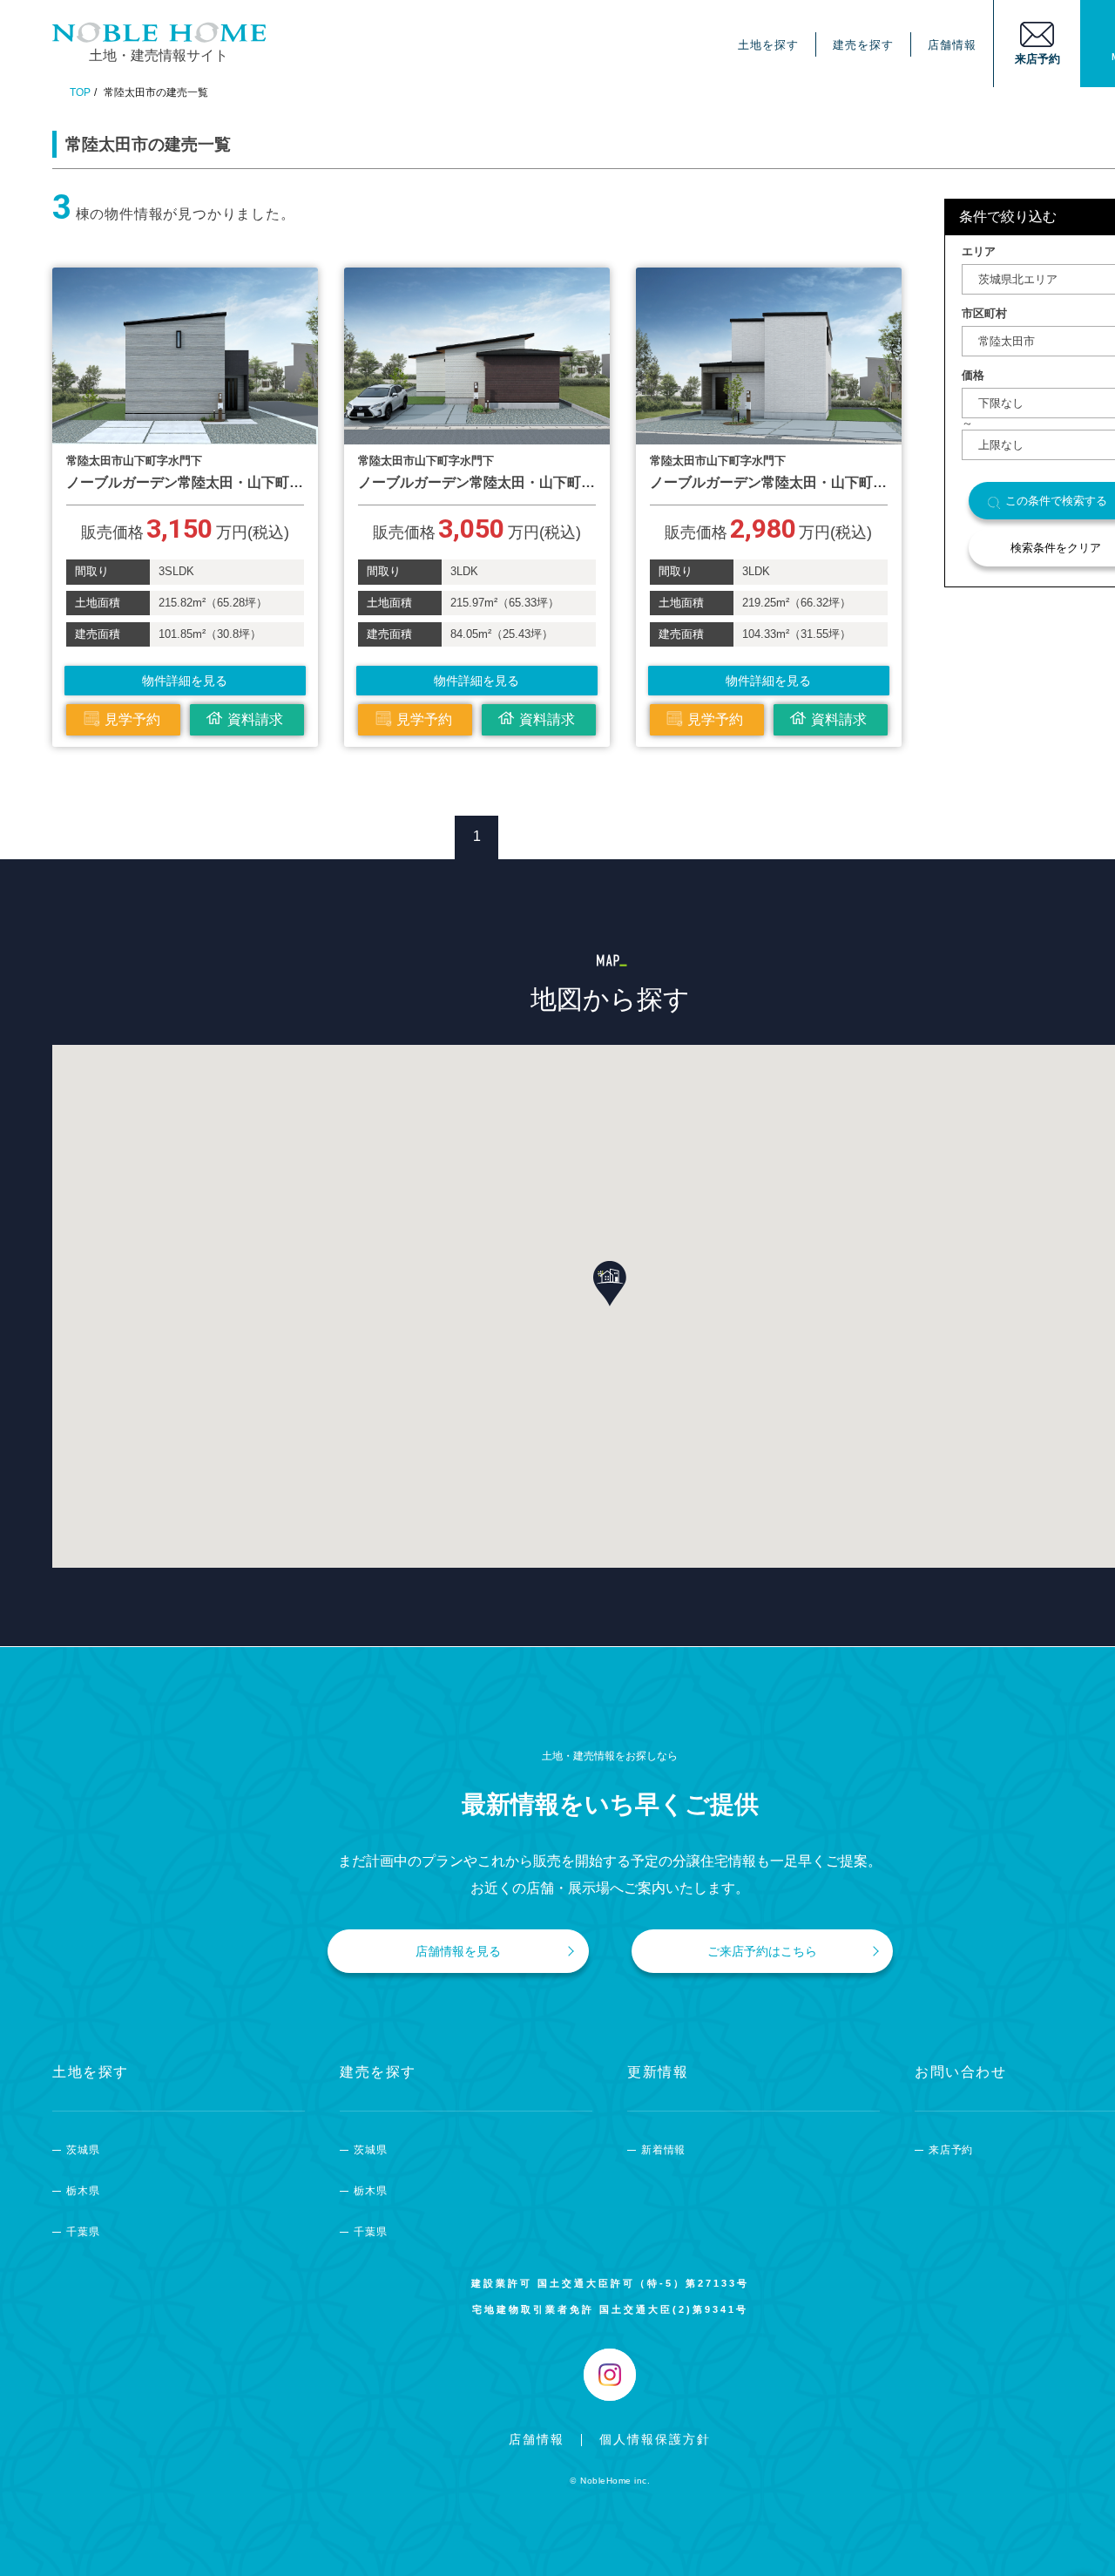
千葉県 (83, 2232)
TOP (80, 92)
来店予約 (951, 2150)
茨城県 (83, 2150)
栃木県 (83, 2191)
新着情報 (663, 2150)
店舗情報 (952, 45)
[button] (610, 1284)
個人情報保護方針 (655, 2439)
